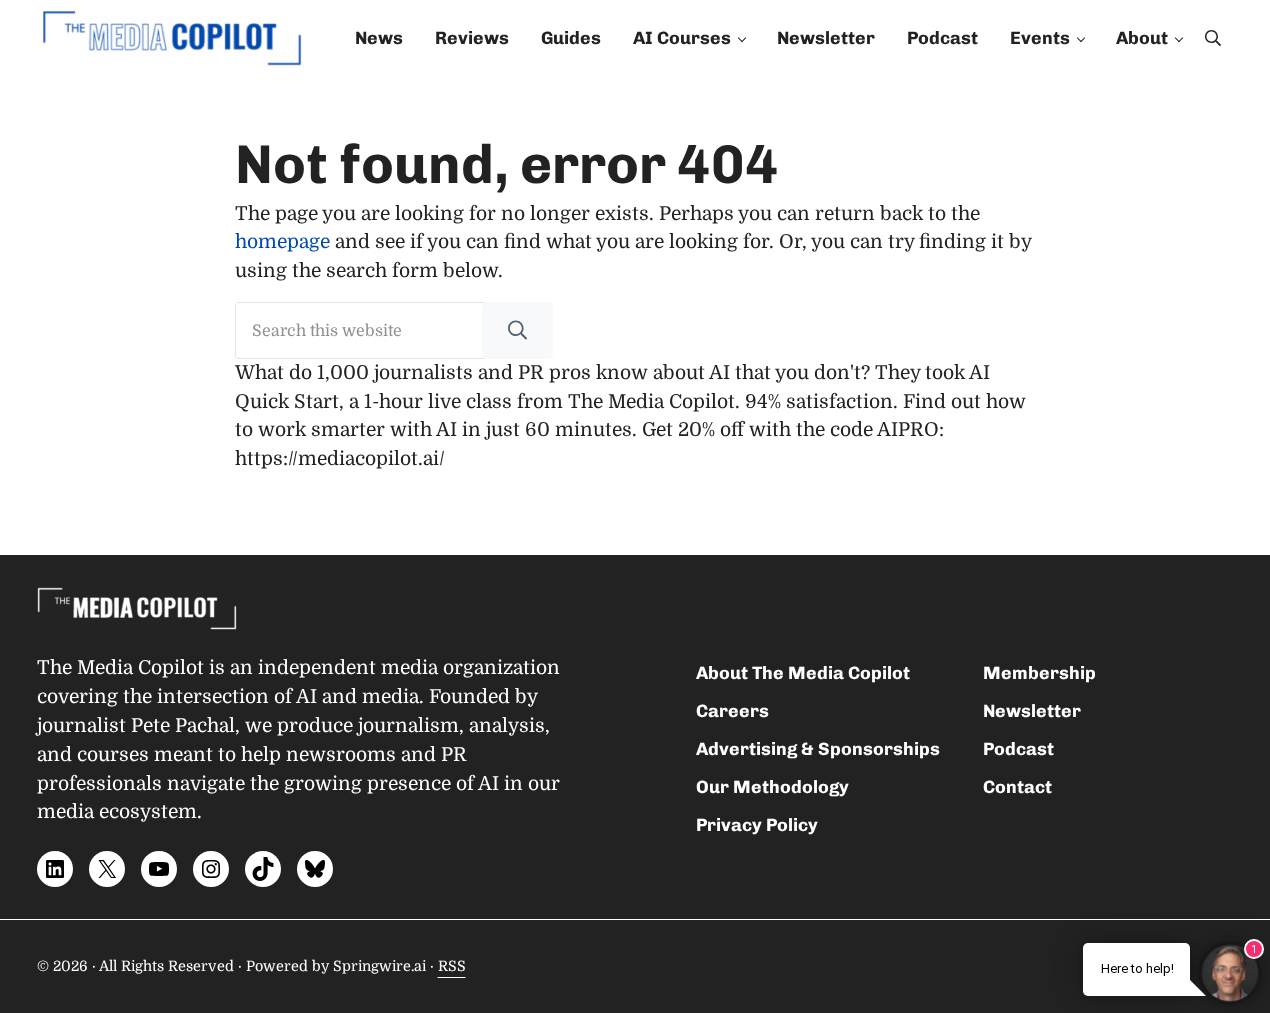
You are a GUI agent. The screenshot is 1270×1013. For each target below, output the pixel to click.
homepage (282, 242)
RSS (452, 966)
